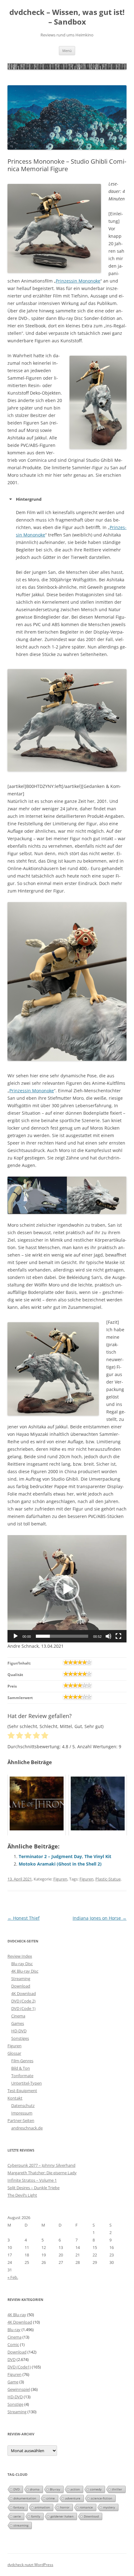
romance (86, 2507)
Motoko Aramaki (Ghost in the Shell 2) (60, 1864)
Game (13, 2382)
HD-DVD (19, 2031)
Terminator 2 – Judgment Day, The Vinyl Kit (65, 1856)
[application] (67, 1589)
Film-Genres (22, 2061)
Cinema (18, 2016)
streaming (21, 2525)
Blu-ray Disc (22, 1964)
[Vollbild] (118, 1636)
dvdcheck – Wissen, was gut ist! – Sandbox (67, 17)
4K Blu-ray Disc (25, 1971)
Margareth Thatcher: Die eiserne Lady (42, 2173)
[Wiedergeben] (16, 1636)
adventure (73, 2498)
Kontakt (15, 2098)
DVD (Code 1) (23, 2008)
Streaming (21, 1979)
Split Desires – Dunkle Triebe (33, 2188)
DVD (12, 2359)
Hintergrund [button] (29, 499)
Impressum (22, 2113)
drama (35, 2489)
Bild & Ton (21, 2068)
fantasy (19, 2507)
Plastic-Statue (108, 1879)
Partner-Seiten (21, 2120)
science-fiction (101, 2498)
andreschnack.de (27, 2128)
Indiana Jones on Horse (100, 1918)
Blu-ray (14, 2330)
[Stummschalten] (108, 1636)
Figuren (60, 1879)
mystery (109, 2507)
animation (42, 2507)
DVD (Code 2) (23, 2001)
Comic (13, 2344)
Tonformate (22, 2076)
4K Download (24, 1993)
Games (18, 2023)
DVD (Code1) (19, 2367)
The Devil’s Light (22, 2195)
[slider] (62, 1636)
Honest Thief (24, 1918)
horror (65, 2507)
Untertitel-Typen (26, 2083)
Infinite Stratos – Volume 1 (32, 2180)
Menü (67, 51)
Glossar (14, 2053)
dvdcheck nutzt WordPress (30, 2565)
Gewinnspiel (19, 2389)
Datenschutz (23, 2105)
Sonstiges (20, 2038)
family (36, 2516)
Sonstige (15, 2404)
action (75, 2489)
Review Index (20, 1956)
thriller (117, 2489)
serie (17, 2516)
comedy (96, 2489)
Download (21, 1986)
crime (51, 2498)
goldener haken (62, 2516)
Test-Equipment (22, 2091)
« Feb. (13, 2277)
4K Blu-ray (17, 2315)
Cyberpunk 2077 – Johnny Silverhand (41, 2165)
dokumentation (25, 2498)
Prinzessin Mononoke (78, 281)
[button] (67, 1589)
